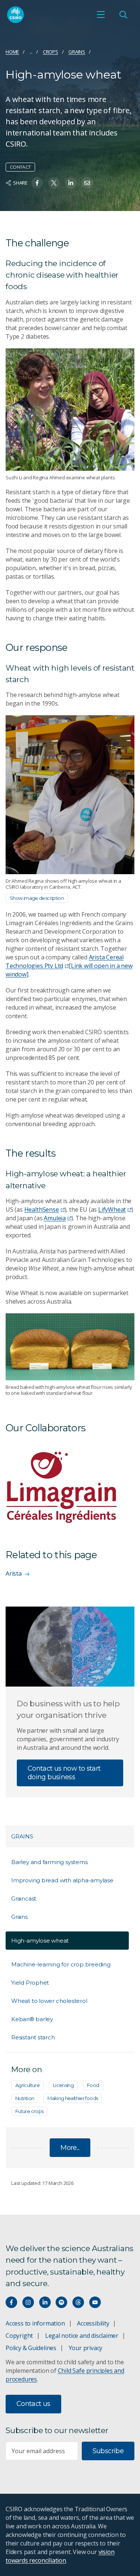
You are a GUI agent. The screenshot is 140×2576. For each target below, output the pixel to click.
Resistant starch (33, 2037)
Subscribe (108, 2451)
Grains (77, 52)
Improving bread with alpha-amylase (62, 1880)
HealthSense (42, 1209)
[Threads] (78, 2302)
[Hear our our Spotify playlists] (61, 2302)
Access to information (35, 2323)
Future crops (29, 2111)
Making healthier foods (73, 2098)
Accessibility (93, 2323)
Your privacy (85, 2348)
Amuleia (55, 1218)
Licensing (63, 2085)
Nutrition (25, 2098)
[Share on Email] (87, 183)
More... (70, 2148)
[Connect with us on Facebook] (11, 2302)
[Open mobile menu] (101, 15)
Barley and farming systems (49, 1862)
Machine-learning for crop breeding (61, 1964)
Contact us (33, 2404)
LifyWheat (112, 1209)
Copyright (19, 2336)
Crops (51, 52)
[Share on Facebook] (37, 183)
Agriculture (27, 2085)
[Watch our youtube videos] (95, 2302)
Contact (20, 167)
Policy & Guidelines (31, 2348)
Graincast (24, 1899)
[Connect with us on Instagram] (28, 2302)
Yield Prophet (30, 1983)
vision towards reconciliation (60, 2556)
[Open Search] (123, 15)
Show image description (37, 898)
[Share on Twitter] (54, 183)
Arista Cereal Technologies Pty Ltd (69, 966)
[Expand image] (70, 410)
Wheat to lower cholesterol (49, 2001)
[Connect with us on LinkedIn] (45, 2302)
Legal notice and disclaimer (82, 2336)
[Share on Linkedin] (71, 183)
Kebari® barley (32, 2019)
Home (12, 52)
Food (93, 2085)
